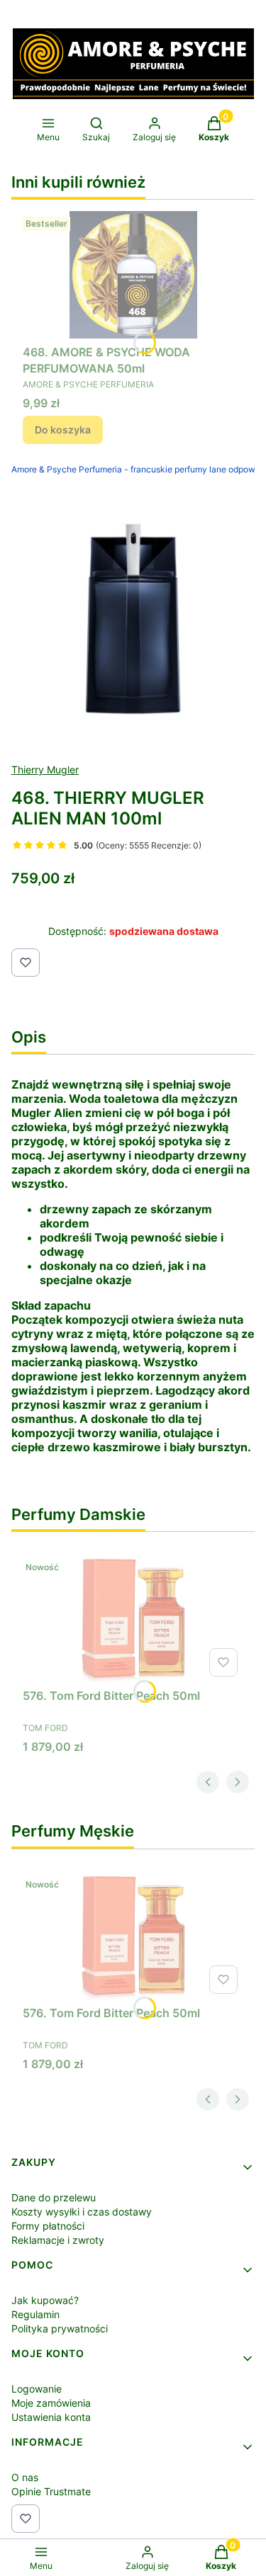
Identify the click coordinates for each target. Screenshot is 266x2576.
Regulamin (35, 2314)
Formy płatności (48, 2226)
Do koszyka (63, 430)
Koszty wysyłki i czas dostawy (82, 2212)
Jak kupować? (45, 2300)
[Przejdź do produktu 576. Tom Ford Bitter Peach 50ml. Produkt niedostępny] (133, 1618)
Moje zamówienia (51, 2403)
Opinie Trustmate (51, 2491)
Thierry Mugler (45, 770)
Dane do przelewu (54, 2197)
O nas (25, 2477)
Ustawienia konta (51, 2417)
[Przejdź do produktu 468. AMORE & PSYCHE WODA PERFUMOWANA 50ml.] (133, 275)
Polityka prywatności (60, 2328)
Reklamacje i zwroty (58, 2240)
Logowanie (37, 2389)
